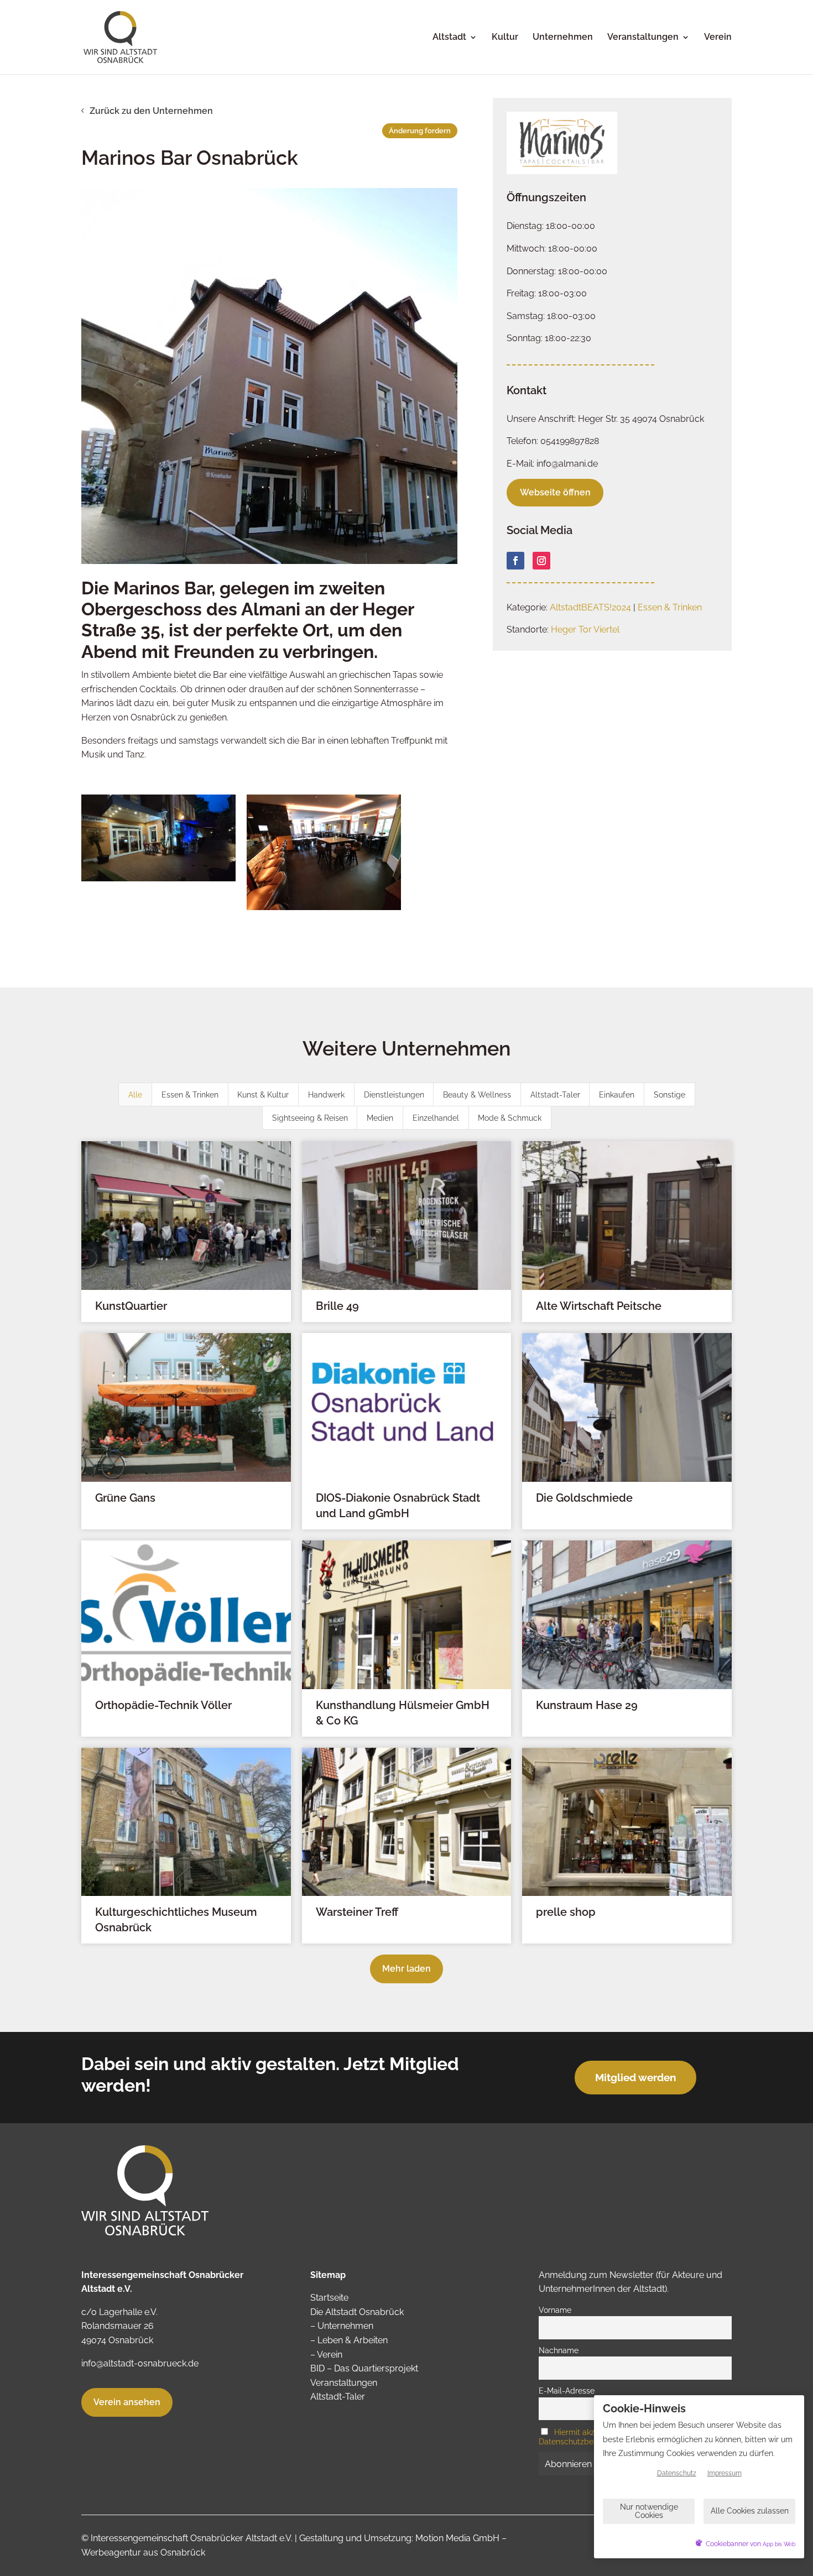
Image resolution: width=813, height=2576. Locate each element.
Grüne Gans (125, 1498)
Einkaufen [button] (617, 1095)
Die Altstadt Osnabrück (357, 2312)
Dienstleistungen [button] (394, 1095)
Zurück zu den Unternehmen (151, 111)
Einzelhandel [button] (436, 1118)
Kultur (505, 38)
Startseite (329, 2298)
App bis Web (779, 2544)
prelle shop (566, 1912)
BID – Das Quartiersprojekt (364, 2368)
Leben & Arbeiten (353, 2340)
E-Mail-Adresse (567, 2390)
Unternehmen (563, 38)
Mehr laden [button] (406, 1969)
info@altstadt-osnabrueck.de (140, 2363)
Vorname (555, 2310)
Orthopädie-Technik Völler (163, 1705)
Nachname (559, 2350)
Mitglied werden (635, 2077)
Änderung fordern (420, 131)
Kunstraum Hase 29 (587, 1705)
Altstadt (449, 38)
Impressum (725, 2473)
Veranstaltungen (643, 38)
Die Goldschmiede (584, 1498)
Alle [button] (135, 1095)
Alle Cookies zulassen (750, 2511)
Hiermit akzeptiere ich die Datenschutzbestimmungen (592, 2437)
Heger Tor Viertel (585, 629)
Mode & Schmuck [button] (510, 1118)
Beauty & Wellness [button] (477, 1095)
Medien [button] (380, 1118)
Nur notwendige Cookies (649, 2511)
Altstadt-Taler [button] (555, 1095)
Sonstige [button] (669, 1095)
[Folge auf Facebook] (515, 561)
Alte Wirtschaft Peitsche (599, 1306)
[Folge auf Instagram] (541, 561)
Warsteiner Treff (357, 1912)
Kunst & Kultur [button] (263, 1095)
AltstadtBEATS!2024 (590, 607)
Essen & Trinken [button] (190, 1095)
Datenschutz (677, 2473)
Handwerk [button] (326, 1095)
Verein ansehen (127, 2402)
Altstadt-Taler (338, 2397)
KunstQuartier (131, 1306)
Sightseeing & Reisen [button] (310, 1118)
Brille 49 (337, 1306)
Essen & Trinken (670, 607)
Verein (718, 38)
